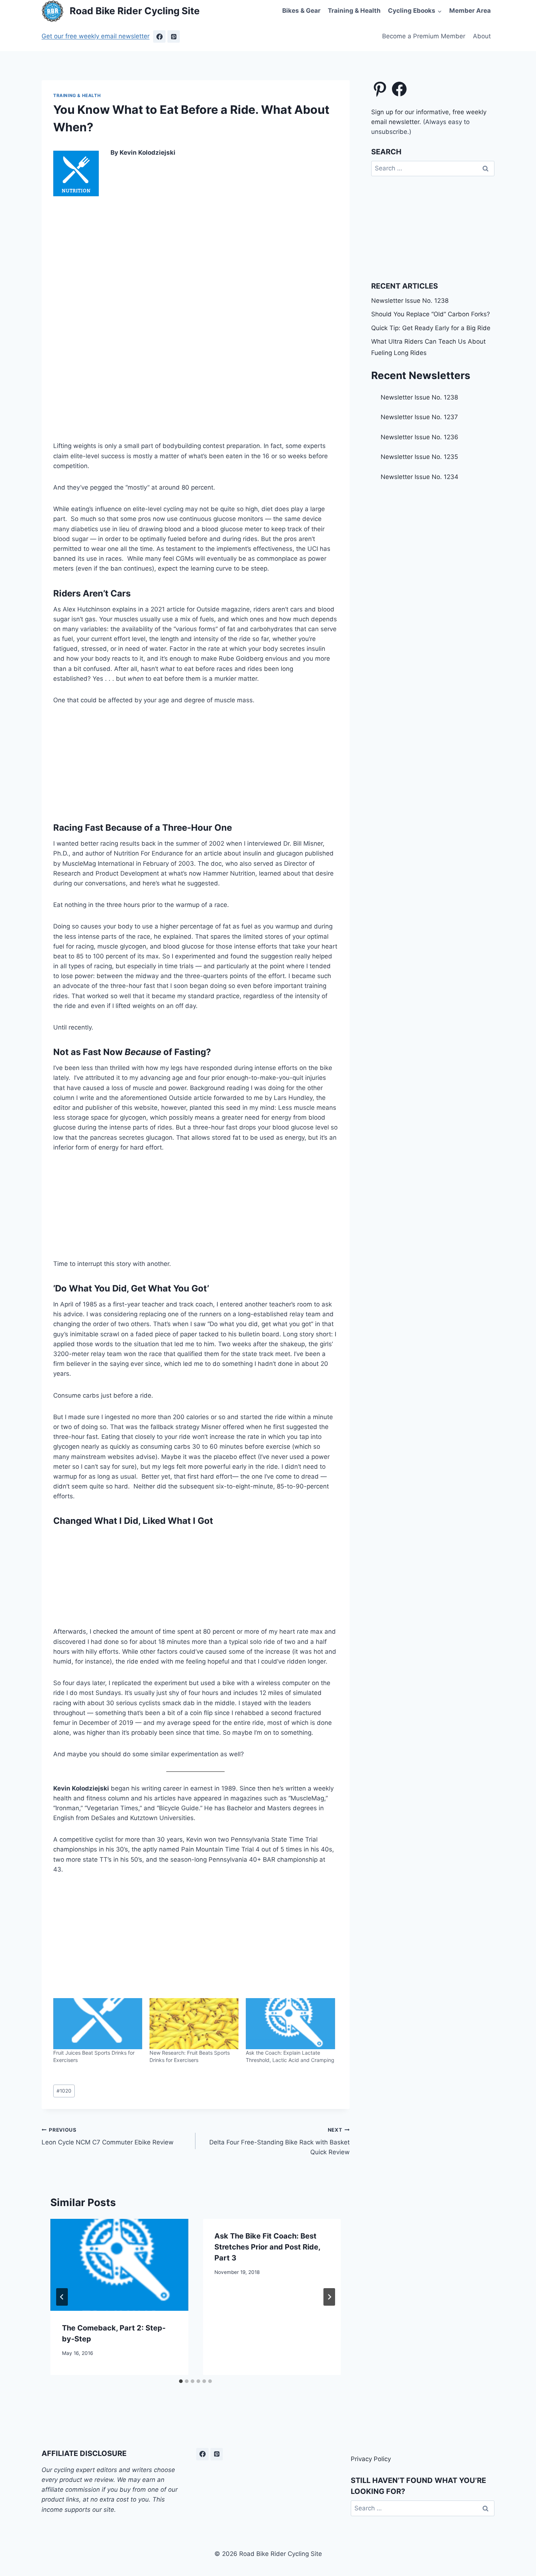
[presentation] (119, 2265)
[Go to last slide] (62, 2297)
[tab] (181, 2381)
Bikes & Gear (301, 11)
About (482, 36)
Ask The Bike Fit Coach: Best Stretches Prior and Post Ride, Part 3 (267, 2247)
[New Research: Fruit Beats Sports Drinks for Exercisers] (194, 2024)
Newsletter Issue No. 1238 (410, 301)
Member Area (470, 11)
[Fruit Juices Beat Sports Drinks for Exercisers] (98, 2024)
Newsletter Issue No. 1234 (420, 477)
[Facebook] (159, 36)
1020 (64, 2091)
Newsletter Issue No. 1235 (419, 457)
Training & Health (354, 11)
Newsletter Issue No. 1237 (419, 417)
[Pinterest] (174, 36)
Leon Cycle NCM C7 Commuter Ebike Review (108, 2137)
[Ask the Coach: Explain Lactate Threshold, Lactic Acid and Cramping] (290, 2024)
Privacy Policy (371, 2459)
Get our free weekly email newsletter (96, 36)
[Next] (329, 2297)
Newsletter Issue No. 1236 (420, 437)
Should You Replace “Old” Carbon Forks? (431, 314)
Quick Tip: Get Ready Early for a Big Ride (431, 328)
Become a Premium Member (424, 36)
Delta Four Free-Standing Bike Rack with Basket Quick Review (279, 2141)
